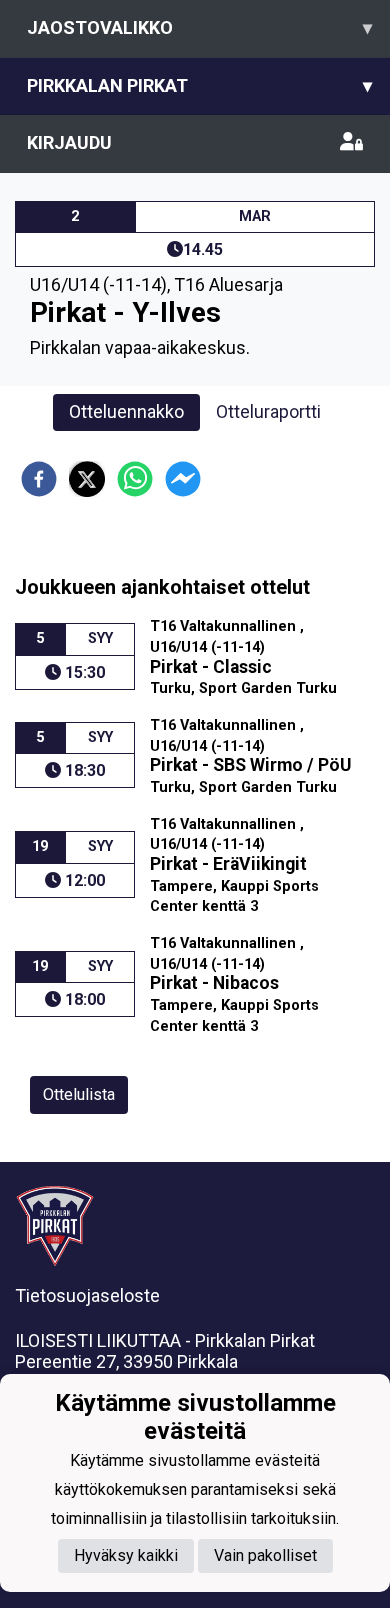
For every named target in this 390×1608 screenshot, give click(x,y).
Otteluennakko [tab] (126, 411)
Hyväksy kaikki (126, 1555)
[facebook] (39, 479)
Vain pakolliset (265, 1555)
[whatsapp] (135, 479)
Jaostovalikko (199, 27)
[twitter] (87, 479)
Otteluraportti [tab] (268, 411)
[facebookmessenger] (183, 479)
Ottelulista (79, 1094)
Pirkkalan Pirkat (199, 85)
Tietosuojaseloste (87, 1295)
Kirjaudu (69, 142)
